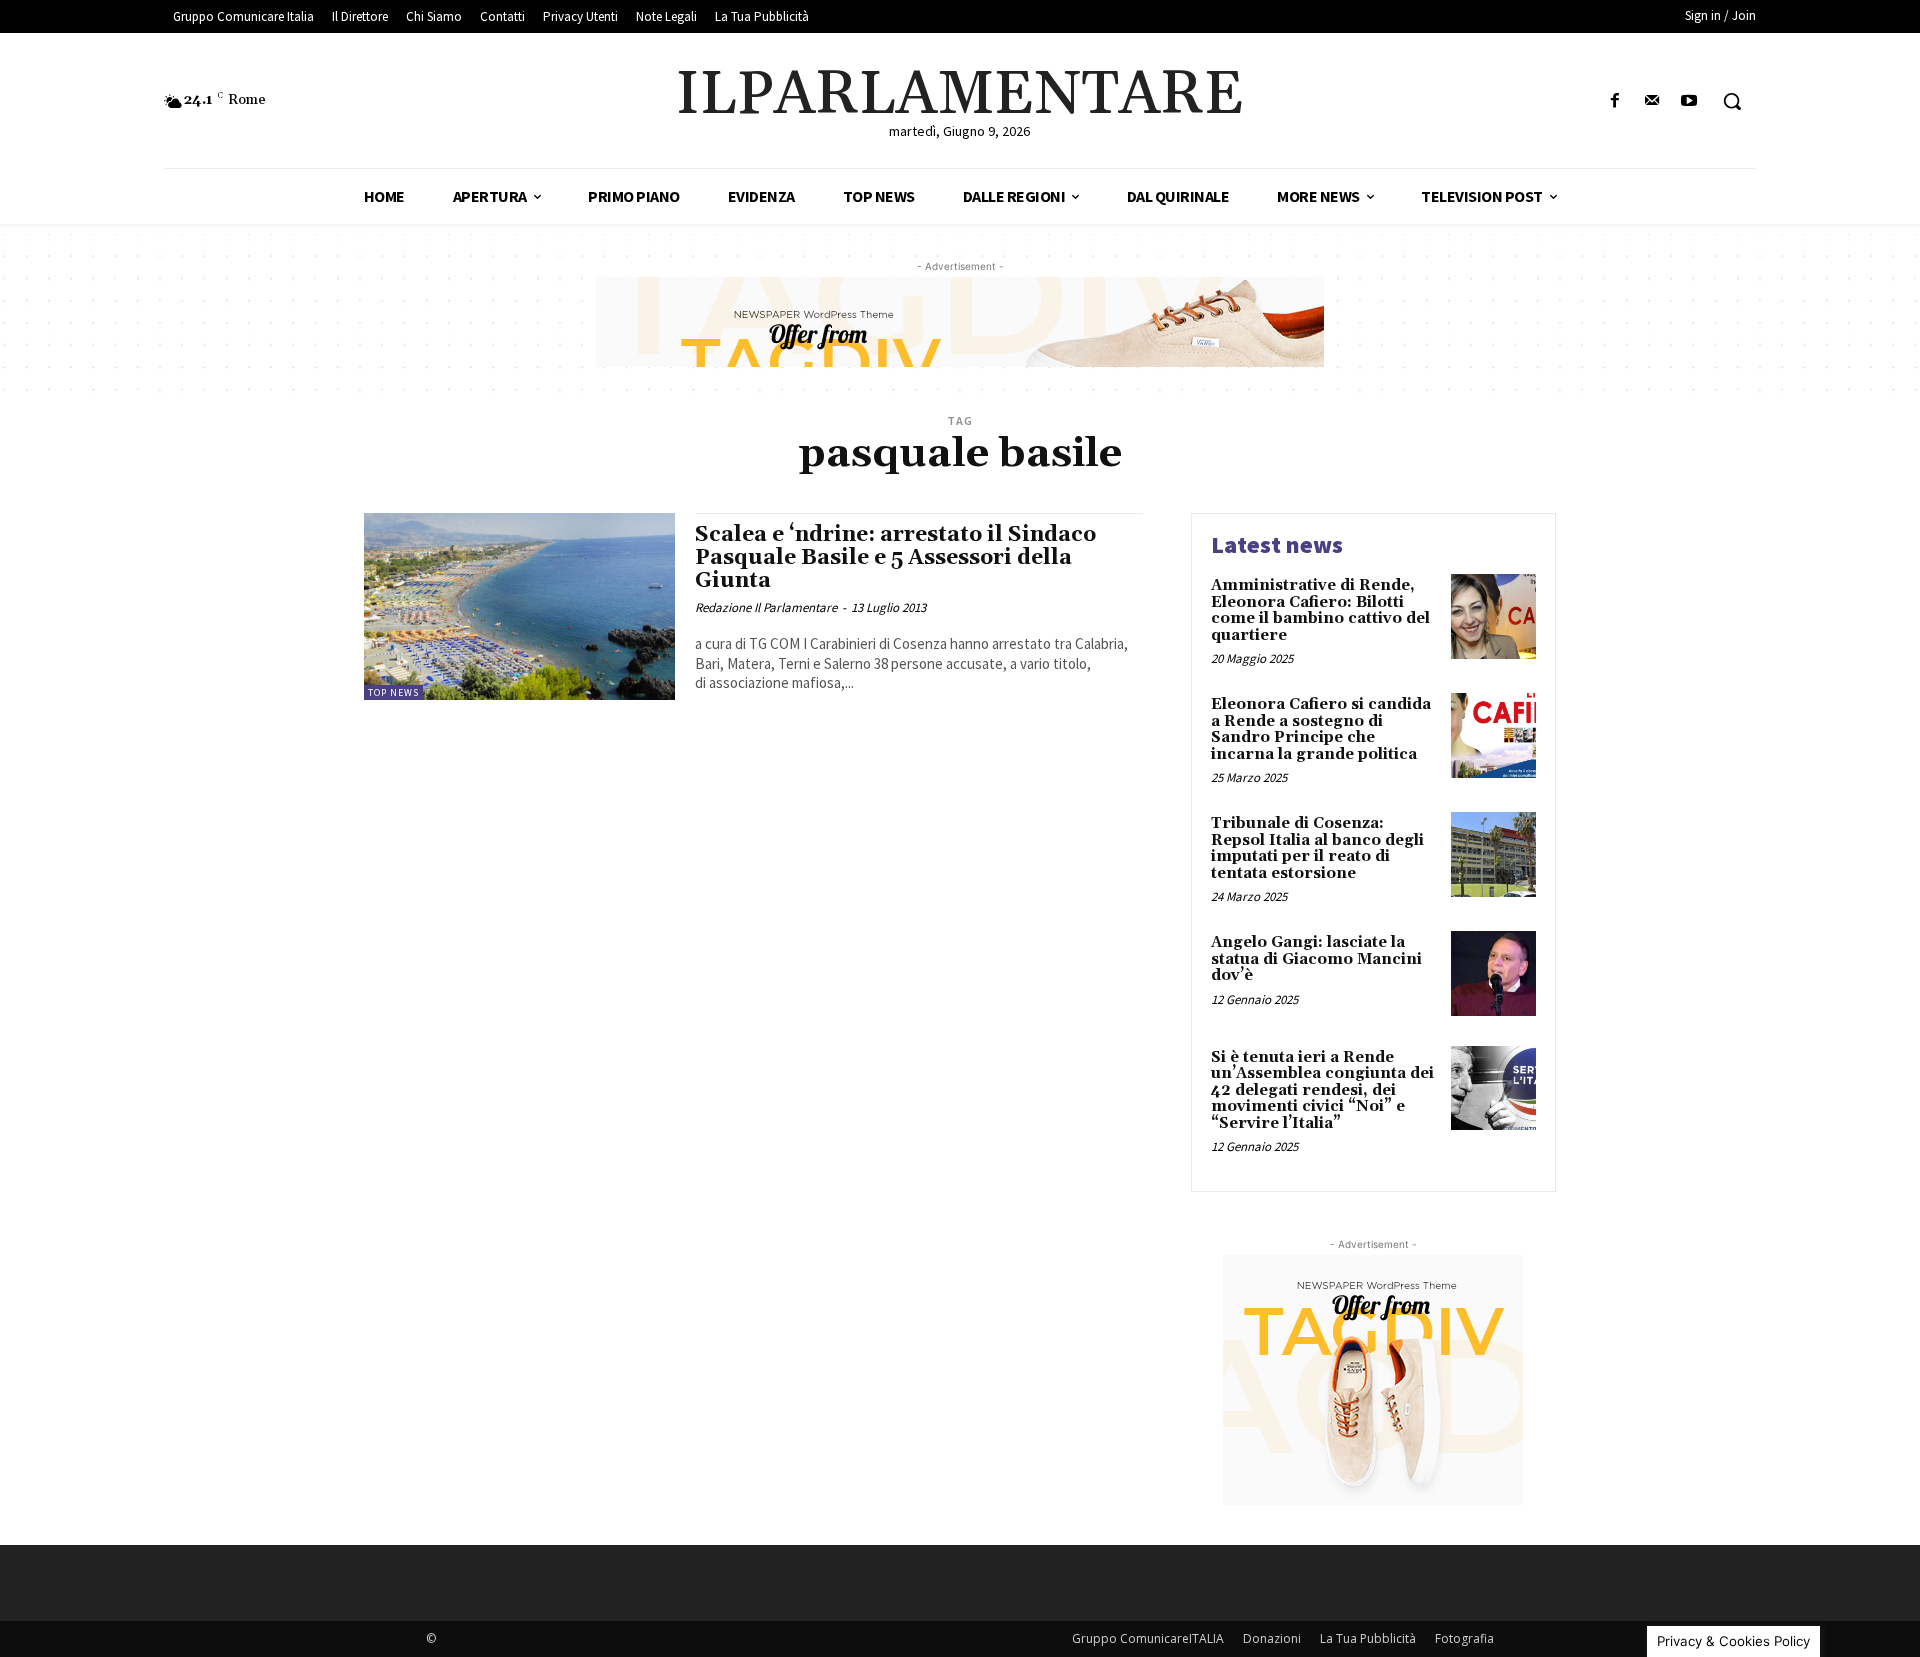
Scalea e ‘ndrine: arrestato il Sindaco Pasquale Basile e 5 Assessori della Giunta (895, 558)
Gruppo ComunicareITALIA (1148, 1638)
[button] (1732, 101)
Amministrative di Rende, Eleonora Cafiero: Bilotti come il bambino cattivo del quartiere (1320, 610)
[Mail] (1652, 101)
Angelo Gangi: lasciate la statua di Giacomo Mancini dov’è (1316, 959)
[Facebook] (1614, 101)
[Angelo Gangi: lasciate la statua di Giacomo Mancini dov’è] (1493, 973)
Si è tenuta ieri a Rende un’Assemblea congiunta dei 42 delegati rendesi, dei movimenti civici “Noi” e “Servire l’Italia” (1322, 1090)
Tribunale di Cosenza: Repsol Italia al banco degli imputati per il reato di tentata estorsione (1317, 848)
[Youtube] (1689, 101)
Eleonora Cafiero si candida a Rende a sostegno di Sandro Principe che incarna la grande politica (1321, 729)
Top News (393, 692)
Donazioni (1272, 1638)
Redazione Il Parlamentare (766, 607)
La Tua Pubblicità (1368, 1638)
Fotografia (1464, 1638)
